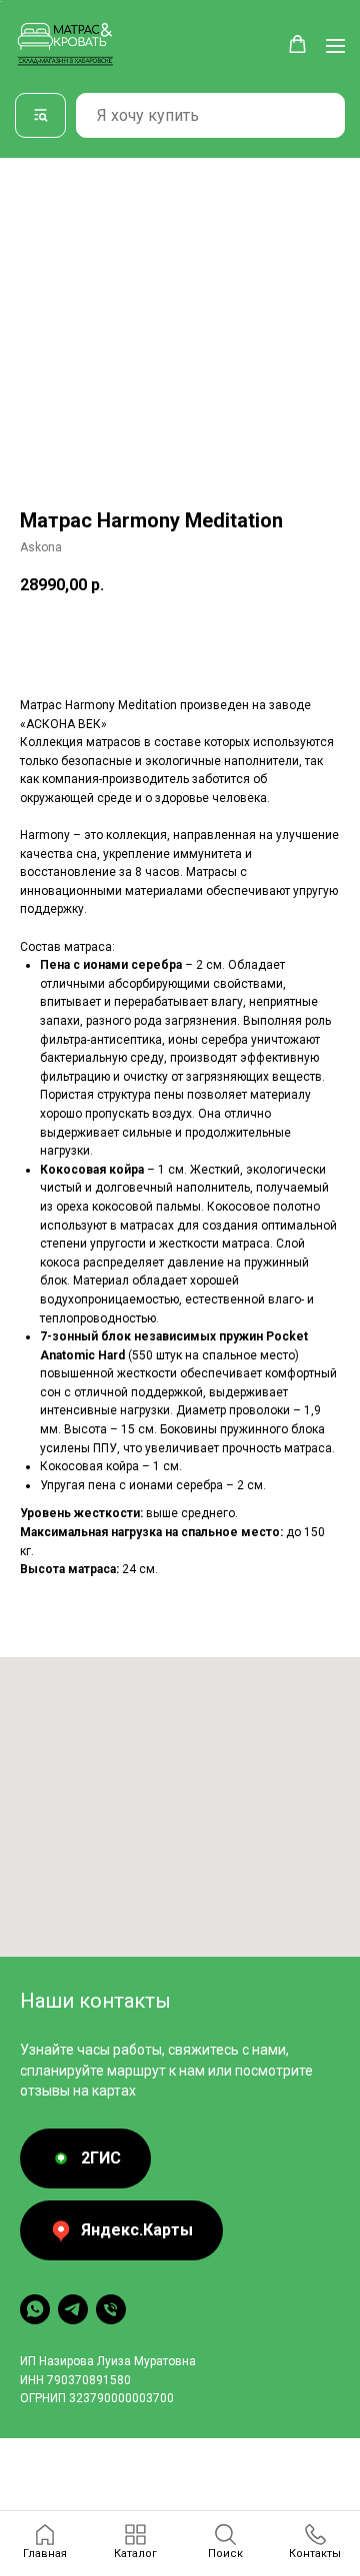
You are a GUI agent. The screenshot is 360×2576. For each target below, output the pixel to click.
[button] (297, 44)
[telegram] (73, 2309)
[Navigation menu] (335, 45)
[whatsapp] (35, 2309)
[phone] (111, 2309)
